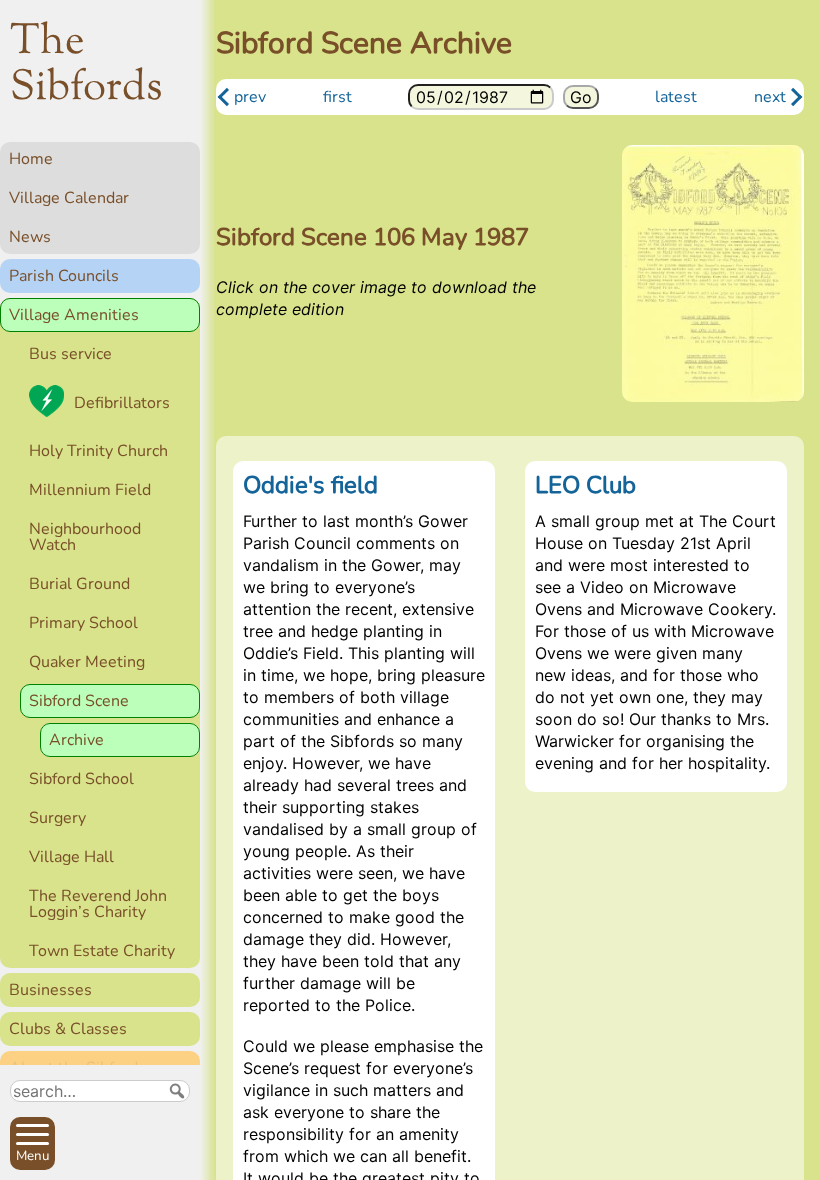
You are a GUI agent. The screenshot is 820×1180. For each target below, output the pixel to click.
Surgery (57, 818)
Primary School (83, 623)
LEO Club (585, 485)
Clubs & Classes (68, 1029)
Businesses (50, 990)
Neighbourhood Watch (85, 537)
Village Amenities (74, 315)
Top (175, 1156)
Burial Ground (79, 584)
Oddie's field (310, 485)
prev (250, 97)
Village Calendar (69, 198)
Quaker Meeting (87, 662)
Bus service (70, 354)
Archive (76, 740)
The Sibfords (86, 66)
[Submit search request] (177, 1091)
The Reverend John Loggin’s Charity (98, 904)
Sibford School (81, 779)
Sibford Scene (79, 701)
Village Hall (71, 857)
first (337, 97)
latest (676, 97)
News (30, 237)
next (770, 97)
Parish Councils (64, 276)
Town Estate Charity (102, 951)
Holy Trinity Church (98, 451)
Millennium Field (90, 490)
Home (31, 159)
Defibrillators (122, 403)
